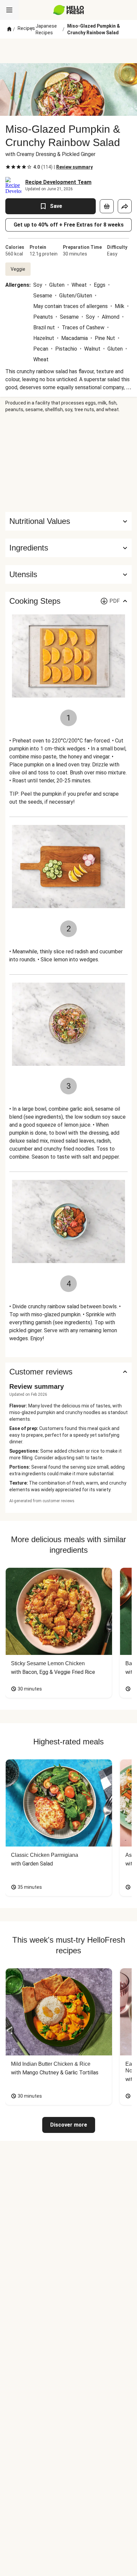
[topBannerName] (68, 51)
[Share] (125, 206)
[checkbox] (8, 167)
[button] (68, 548)
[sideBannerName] (68, 462)
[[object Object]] (107, 206)
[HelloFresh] (69, 10)
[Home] (9, 29)
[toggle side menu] (9, 10)
